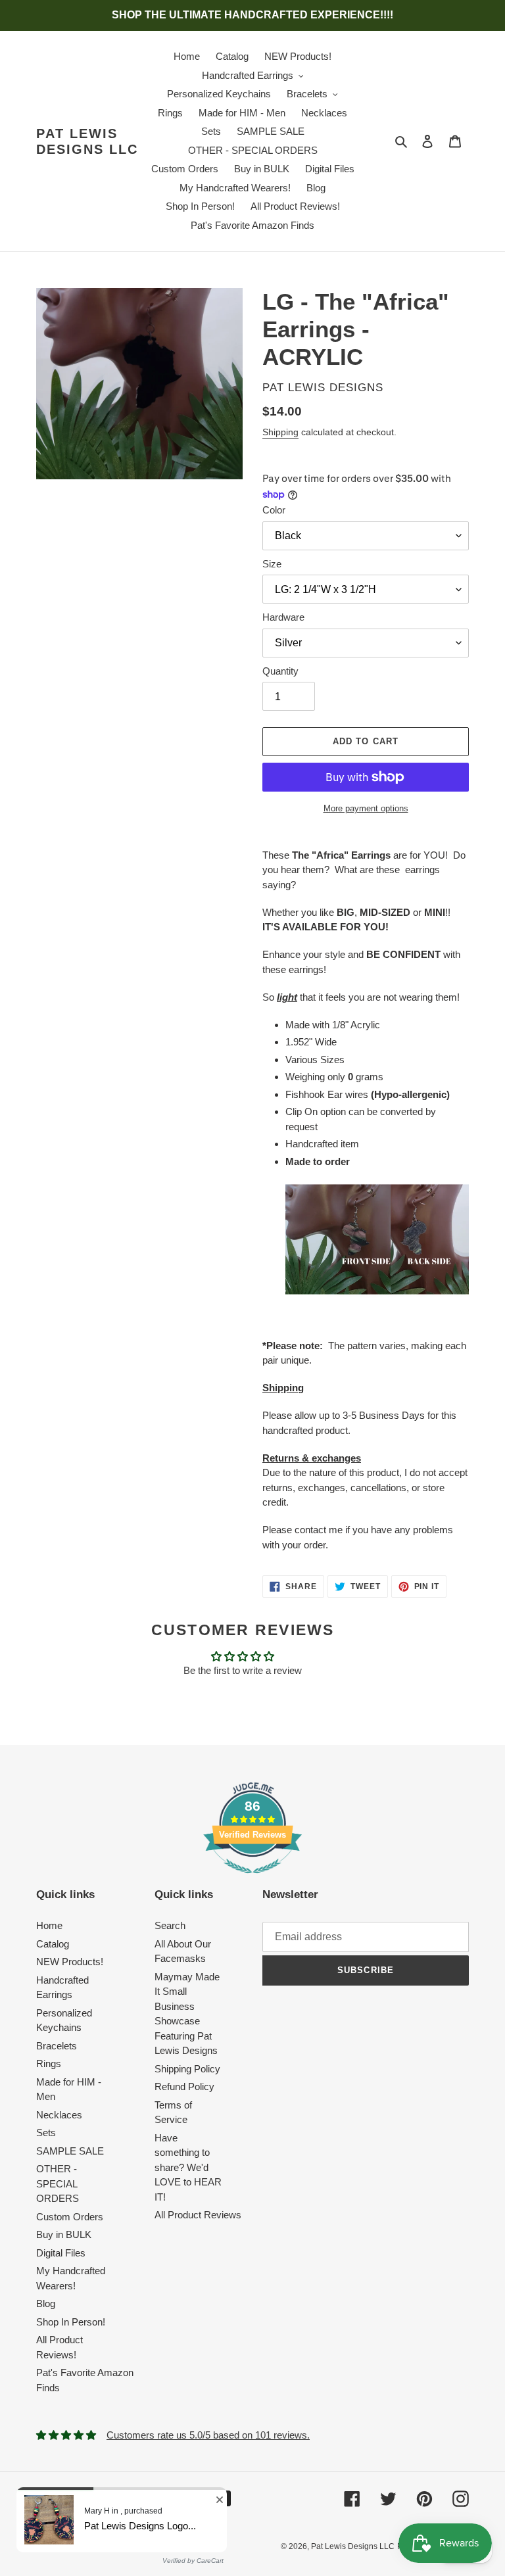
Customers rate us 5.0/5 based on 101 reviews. (208, 2435)
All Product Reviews (198, 2215)
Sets (46, 2133)
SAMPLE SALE (70, 2151)
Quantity (280, 671)
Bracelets (57, 2046)
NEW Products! (70, 1962)
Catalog (53, 1944)
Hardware (283, 617)
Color (274, 510)
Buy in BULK (64, 2234)
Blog (46, 2303)
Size (272, 564)
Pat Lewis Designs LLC (87, 141)
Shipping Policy (187, 2069)
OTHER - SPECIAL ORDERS (58, 2183)
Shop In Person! (71, 2322)
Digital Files (61, 2253)
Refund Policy (184, 2087)
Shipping (280, 432)
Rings (49, 2063)
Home (49, 1925)
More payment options (366, 808)
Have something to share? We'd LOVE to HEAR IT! (188, 2167)
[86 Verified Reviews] (252, 1880)
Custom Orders (70, 2217)
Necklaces (59, 2115)
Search (170, 1925)
